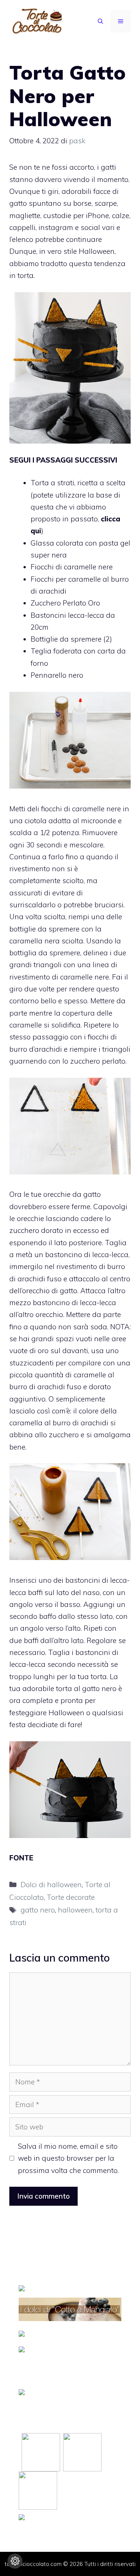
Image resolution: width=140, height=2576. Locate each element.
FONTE (21, 1858)
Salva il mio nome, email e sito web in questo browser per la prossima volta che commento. (68, 2158)
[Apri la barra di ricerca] (100, 21)
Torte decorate (71, 1897)
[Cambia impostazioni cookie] (15, 2561)
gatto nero (38, 1910)
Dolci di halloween (51, 1885)
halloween (75, 1910)
